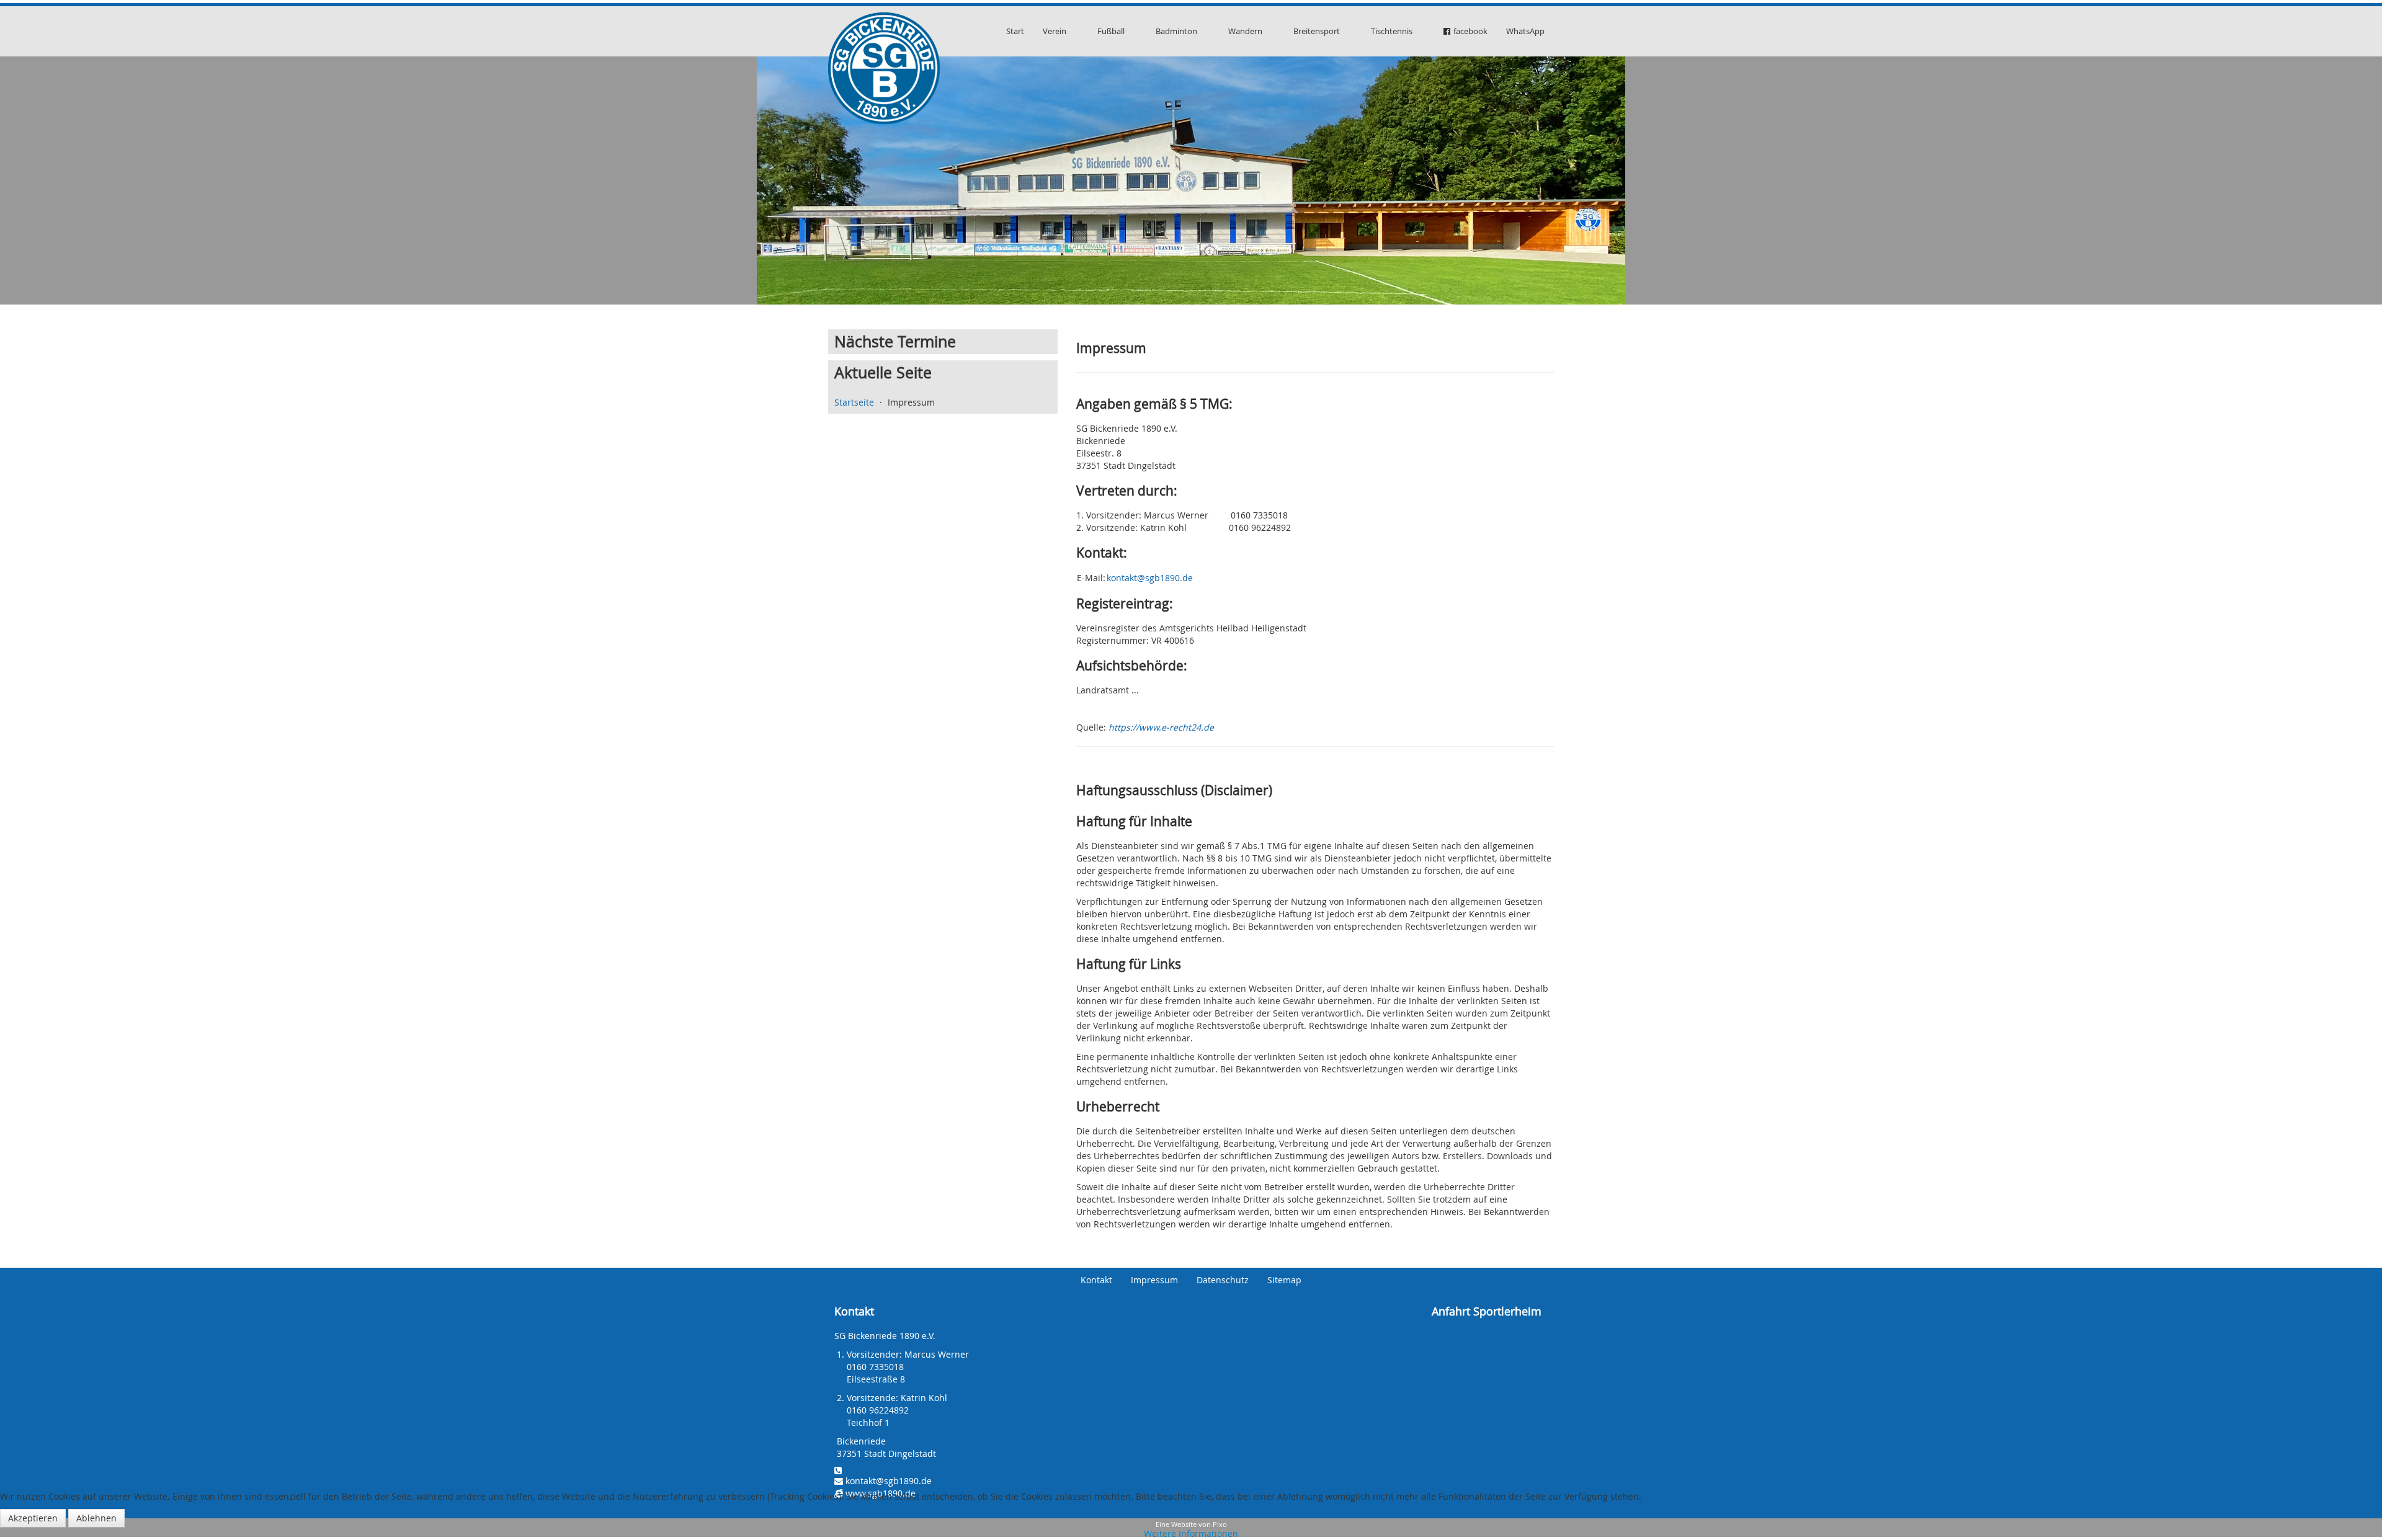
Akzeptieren (33, 1518)
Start (1015, 31)
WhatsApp (1525, 31)
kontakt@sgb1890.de (1150, 578)
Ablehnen (96, 1518)
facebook (1470, 31)
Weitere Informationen (1191, 1533)
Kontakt (1096, 1280)
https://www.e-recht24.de (1161, 727)
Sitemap (1284, 1280)
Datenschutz (1223, 1280)
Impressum (1154, 1280)
